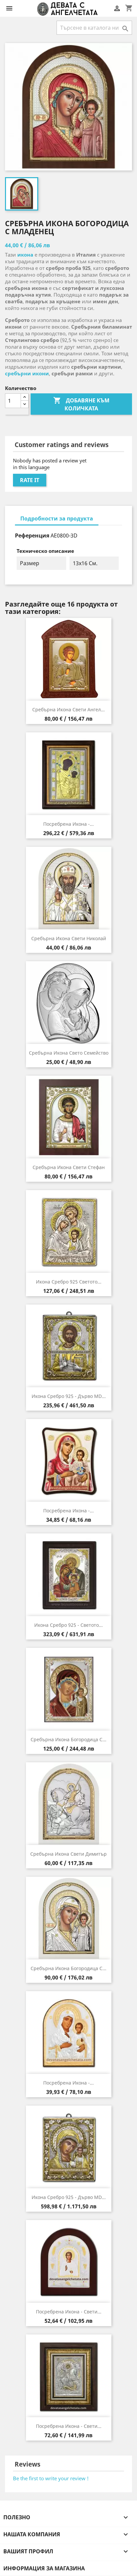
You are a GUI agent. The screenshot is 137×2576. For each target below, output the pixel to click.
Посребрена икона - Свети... (69, 2312)
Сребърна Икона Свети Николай (69, 938)
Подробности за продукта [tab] (57, 518)
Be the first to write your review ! (51, 2478)
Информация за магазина (44, 2568)
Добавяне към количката (81, 404)
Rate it (30, 480)
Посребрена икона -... (68, 824)
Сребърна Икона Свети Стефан (69, 1167)
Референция (32, 535)
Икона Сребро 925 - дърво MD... (69, 1396)
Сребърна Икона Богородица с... (68, 1739)
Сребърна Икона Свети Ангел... (68, 709)
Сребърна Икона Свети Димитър (68, 1854)
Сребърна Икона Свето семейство (69, 1053)
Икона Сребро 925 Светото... (69, 1282)
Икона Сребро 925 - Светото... (68, 1625)
